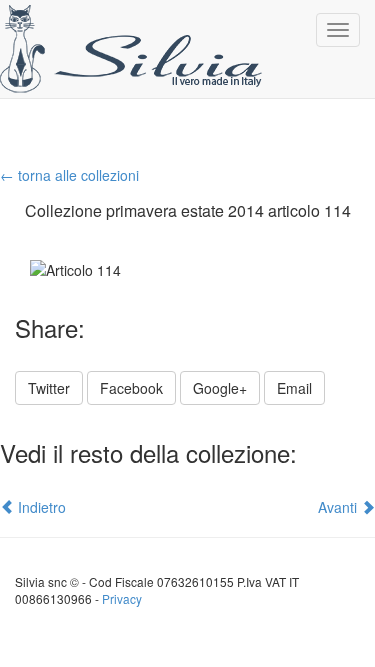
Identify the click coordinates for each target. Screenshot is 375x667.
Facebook (131, 388)
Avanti (339, 507)
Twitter (49, 388)
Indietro (40, 507)
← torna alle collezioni (69, 175)
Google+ (220, 388)
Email (294, 388)
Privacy (122, 598)
